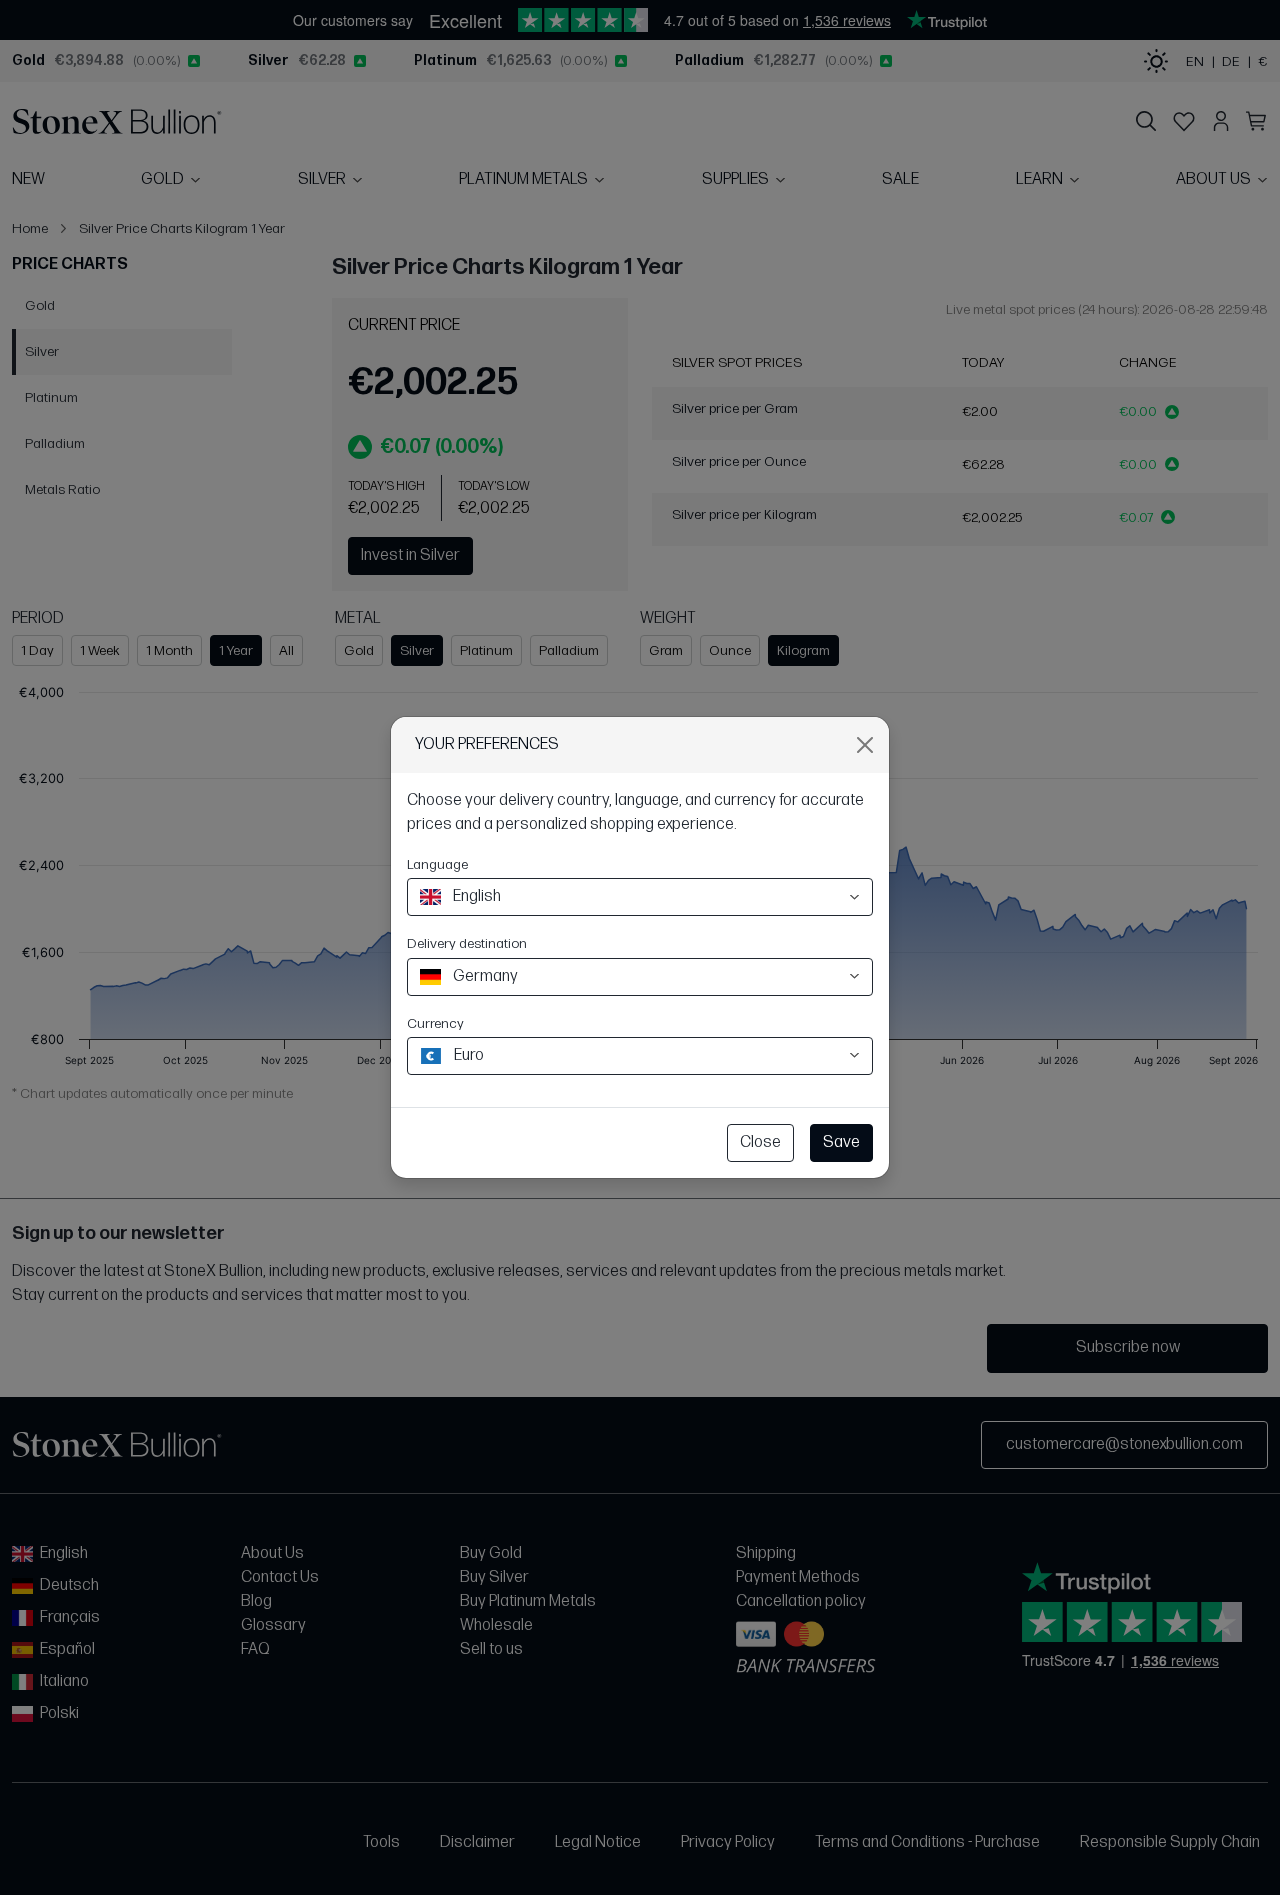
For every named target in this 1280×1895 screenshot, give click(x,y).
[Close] (865, 745)
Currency (435, 1023)
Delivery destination (467, 943)
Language (437, 864)
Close (760, 1142)
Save (841, 1142)
